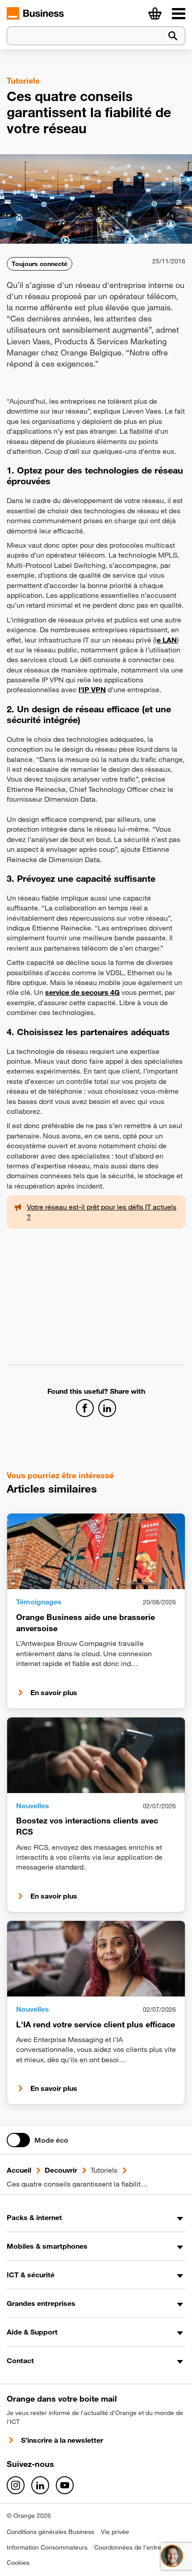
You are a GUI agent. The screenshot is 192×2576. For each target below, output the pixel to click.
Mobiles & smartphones (47, 2246)
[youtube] (65, 2485)
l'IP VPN (92, 689)
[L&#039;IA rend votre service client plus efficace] (96, 1959)
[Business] (179, 13)
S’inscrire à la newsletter (62, 2440)
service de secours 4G (82, 992)
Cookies (18, 2563)
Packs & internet (34, 2217)
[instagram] (16, 2485)
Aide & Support (32, 2332)
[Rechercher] (173, 36)
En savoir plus (54, 1692)
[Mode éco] (18, 2140)
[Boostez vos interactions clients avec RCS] (96, 1755)
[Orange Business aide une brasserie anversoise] (96, 1551)
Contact (20, 2360)
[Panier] (155, 13)
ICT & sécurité (31, 2275)
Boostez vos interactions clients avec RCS (87, 1826)
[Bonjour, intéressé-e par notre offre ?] (172, 2556)
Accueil (19, 2170)
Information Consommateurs (47, 2547)
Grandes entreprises (41, 2303)
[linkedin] (40, 2485)
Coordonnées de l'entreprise (135, 2547)
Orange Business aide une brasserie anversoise (86, 1622)
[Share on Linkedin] (107, 1408)
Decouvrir (61, 2170)
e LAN (167, 640)
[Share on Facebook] (85, 1408)
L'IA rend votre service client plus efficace (96, 2024)
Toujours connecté (40, 264)
